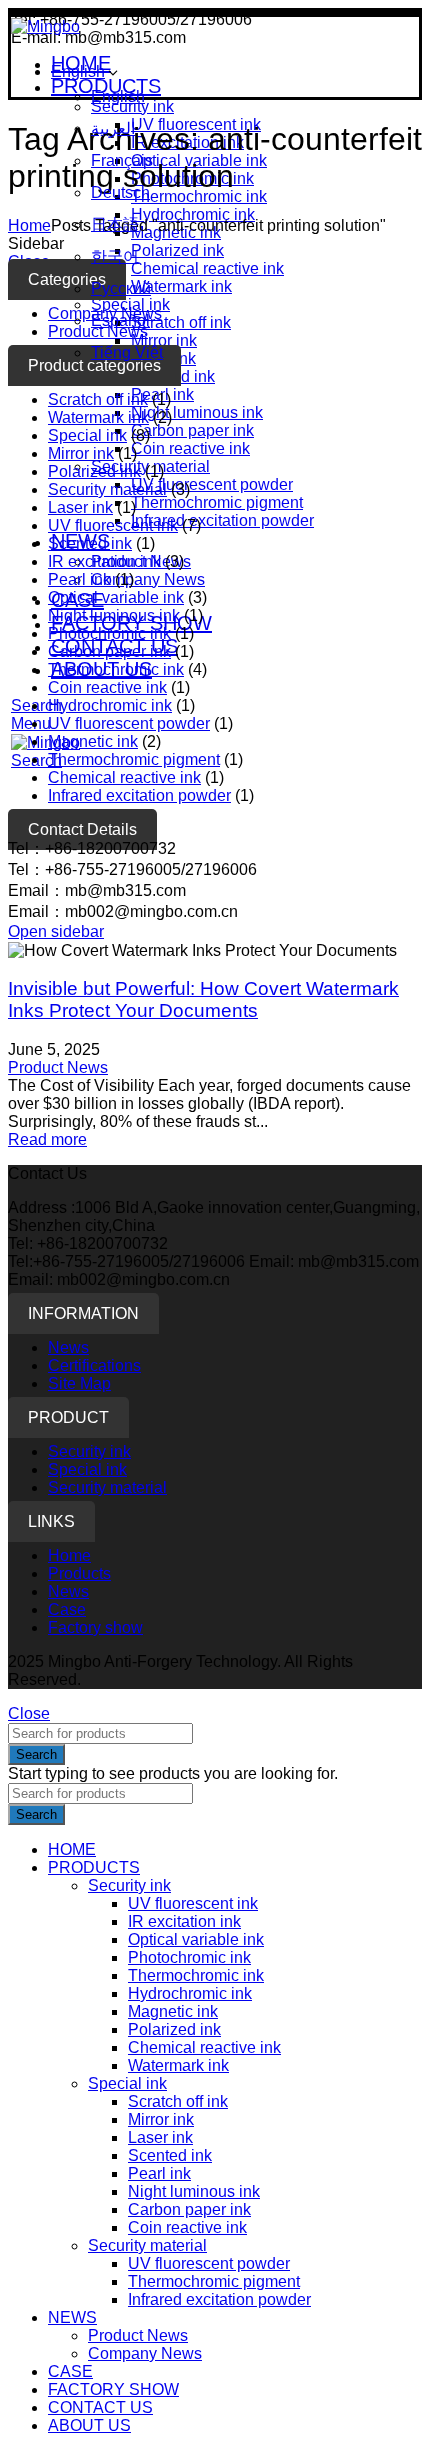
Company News (148, 579)
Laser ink (80, 507)
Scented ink (90, 543)
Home (29, 225)
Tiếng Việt (127, 352)
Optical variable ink (116, 597)
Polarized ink (94, 471)
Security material (107, 489)
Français (122, 160)
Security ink (89, 1451)
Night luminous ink (197, 412)
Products (79, 1573)
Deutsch (120, 192)
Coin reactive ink (190, 448)
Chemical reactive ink (124, 777)
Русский (121, 288)
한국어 (115, 256)
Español (120, 320)
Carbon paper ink (192, 430)
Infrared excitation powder (222, 520)
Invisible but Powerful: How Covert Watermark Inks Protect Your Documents (203, 999)
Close (29, 1713)
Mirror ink (81, 453)
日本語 (115, 224)
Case (67, 1609)
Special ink (87, 435)
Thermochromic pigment (217, 502)
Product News (58, 1067)
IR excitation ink (104, 561)
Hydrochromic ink (110, 705)
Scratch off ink (98, 399)
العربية (113, 128)
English (78, 71)
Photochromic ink (109, 633)
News (68, 1347)
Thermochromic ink (116, 669)
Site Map (79, 1383)
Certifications (94, 1365)
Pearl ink (79, 579)
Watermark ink (98, 417)
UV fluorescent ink (113, 525)
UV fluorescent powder (212, 484)
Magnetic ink (93, 741)
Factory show (95, 1627)
